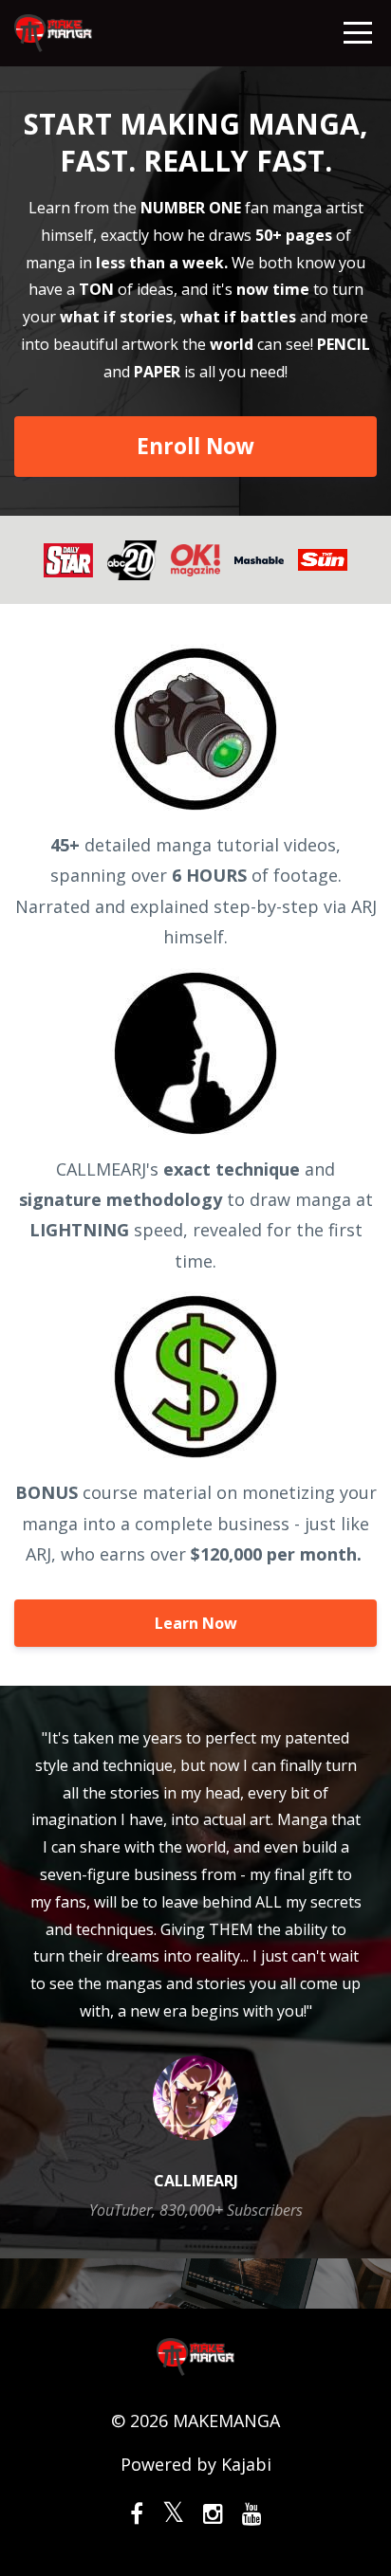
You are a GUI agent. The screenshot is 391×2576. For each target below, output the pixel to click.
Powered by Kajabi (196, 2464)
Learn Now (196, 1623)
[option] (195, 1972)
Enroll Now (195, 446)
